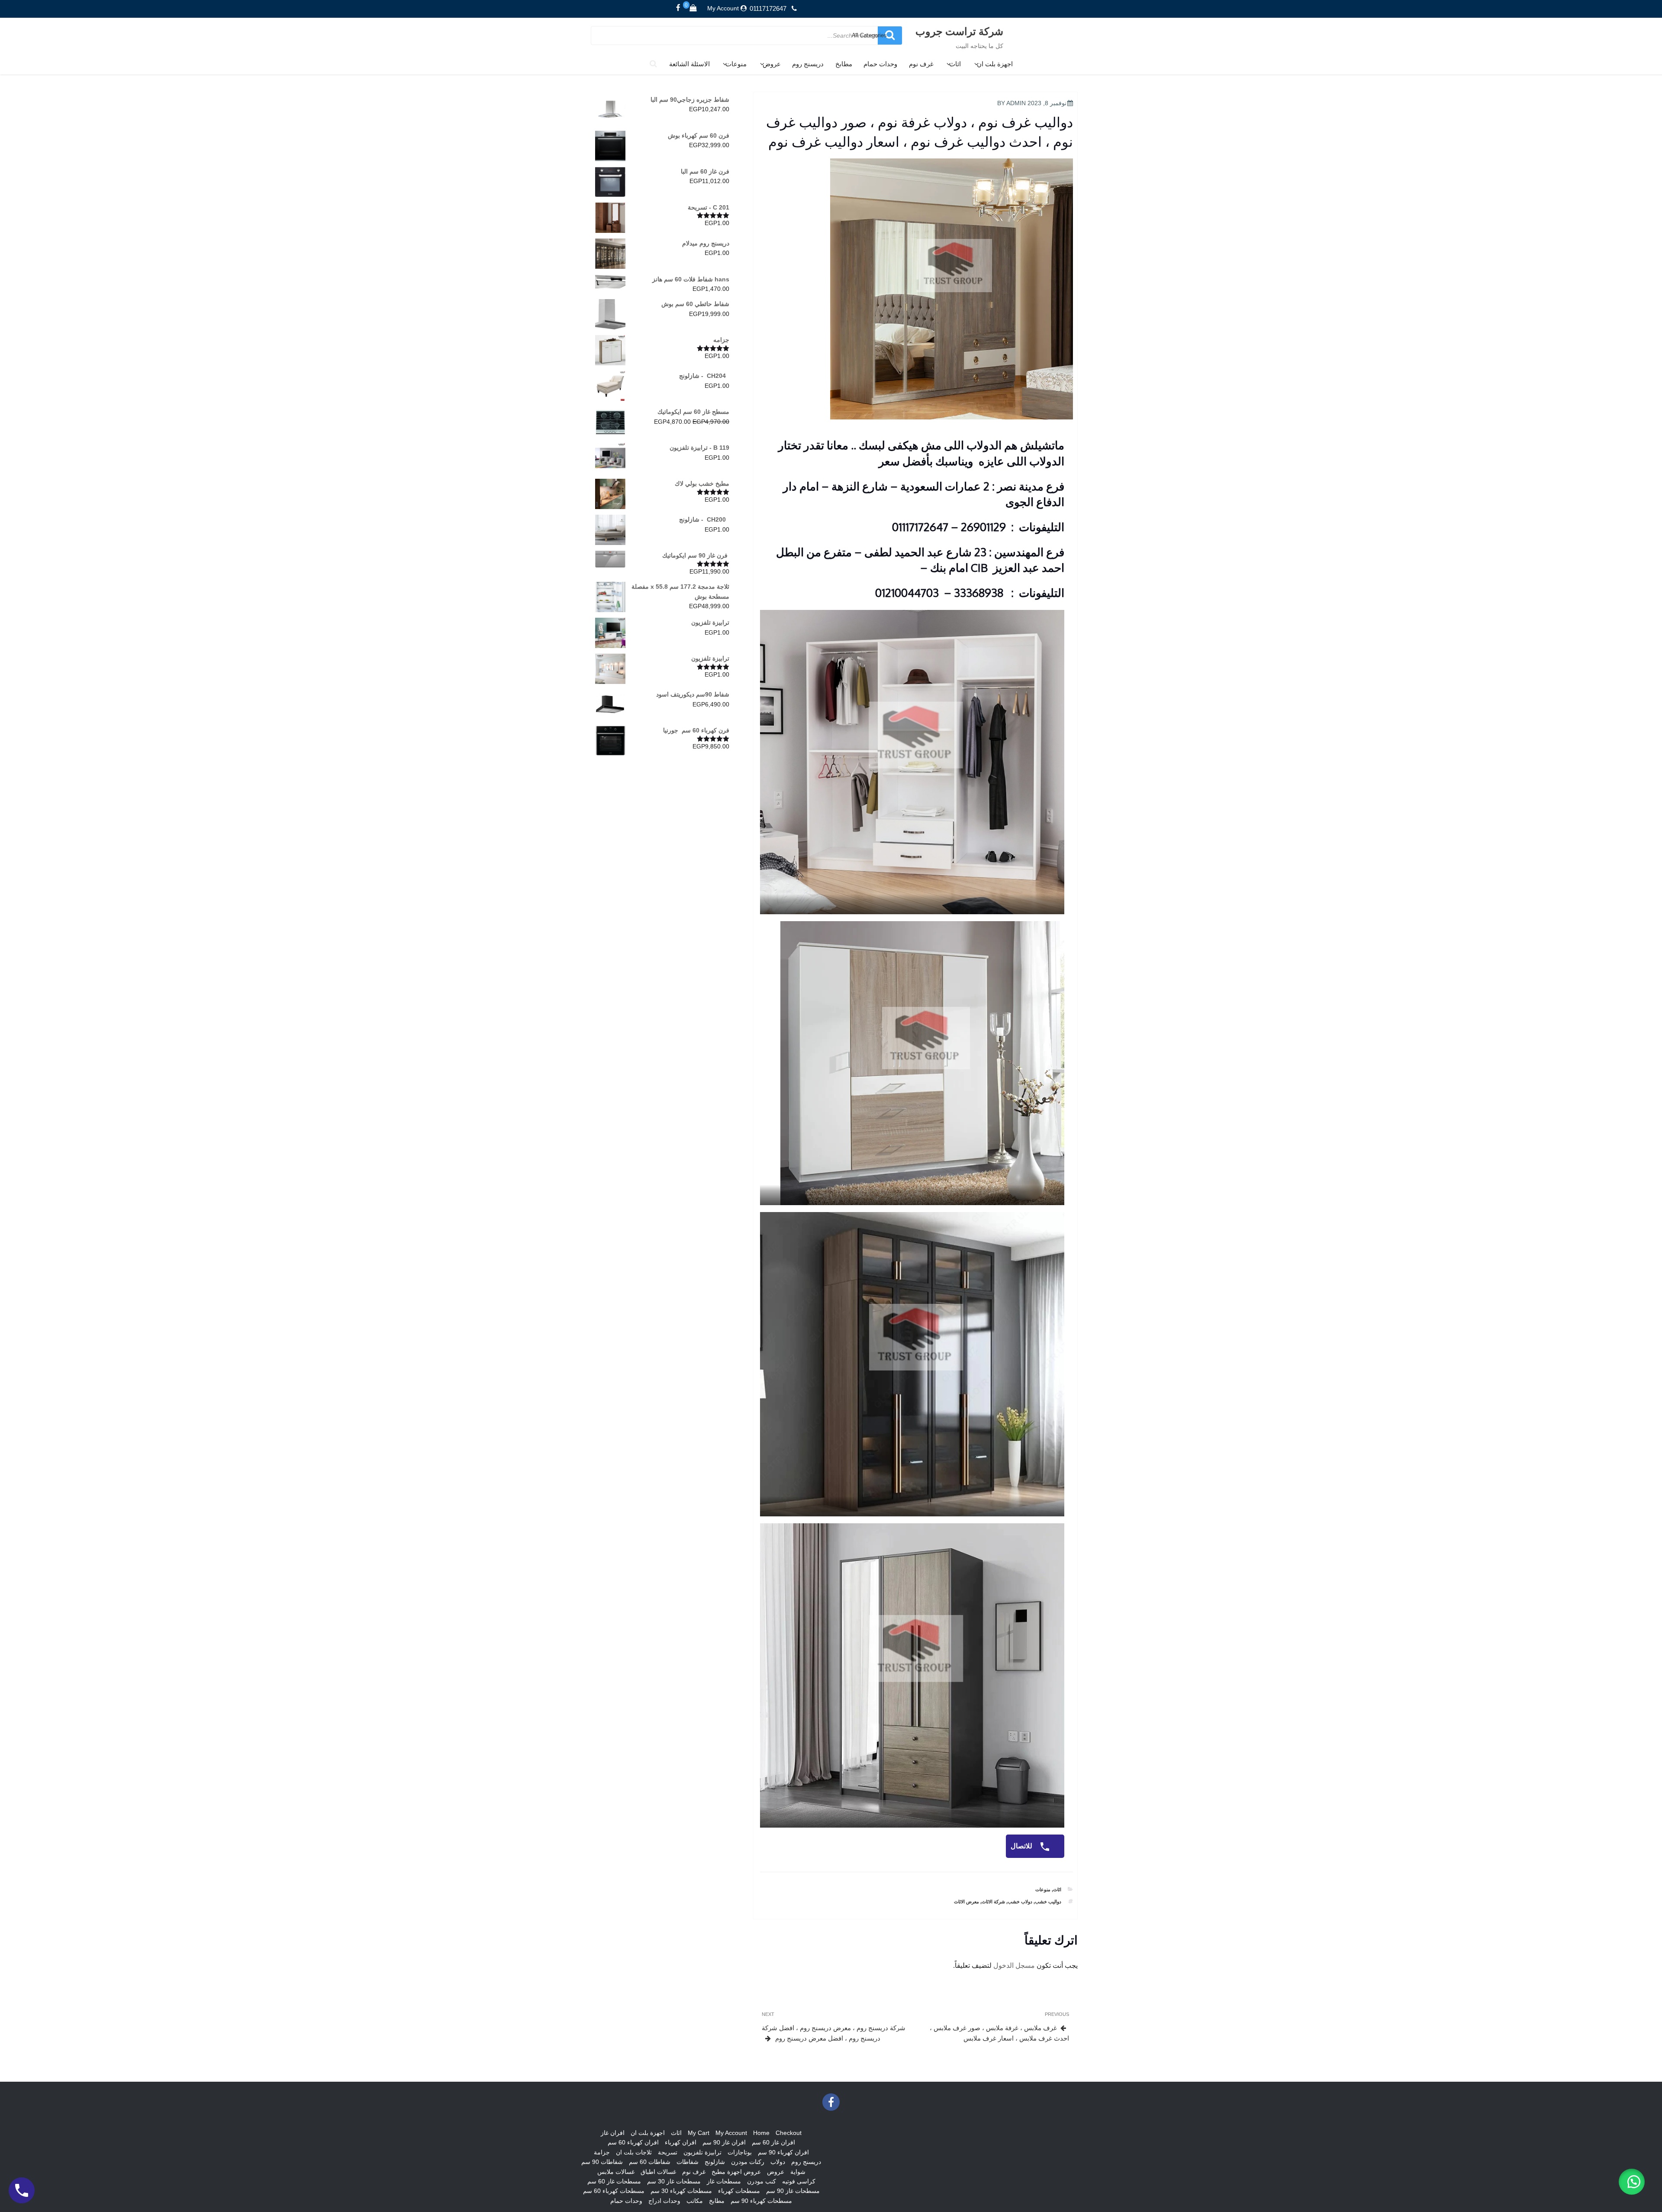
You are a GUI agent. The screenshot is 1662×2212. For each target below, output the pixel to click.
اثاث (955, 64)
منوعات (736, 64)
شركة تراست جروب (959, 31)
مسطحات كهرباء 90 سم (761, 2201)
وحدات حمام (880, 64)
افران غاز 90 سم (724, 2142)
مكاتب (695, 2201)
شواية (798, 2172)
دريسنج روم (808, 64)
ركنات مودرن (748, 2162)
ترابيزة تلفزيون (702, 2152)
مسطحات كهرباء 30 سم (681, 2191)
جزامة (602, 2152)
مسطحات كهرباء (739, 2191)
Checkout (789, 2133)
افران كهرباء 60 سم (633, 2142)
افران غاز (613, 2133)
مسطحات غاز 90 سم (793, 2191)
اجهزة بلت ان (995, 64)
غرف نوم (921, 64)
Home (761, 2133)
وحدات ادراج (664, 2201)
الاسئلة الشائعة (689, 64)
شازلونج (715, 2162)
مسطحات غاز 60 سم (614, 2181)
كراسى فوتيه (799, 2181)
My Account (723, 8)
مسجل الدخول (1014, 1965)
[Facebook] (678, 8)
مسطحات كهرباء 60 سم (614, 2191)
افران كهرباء (681, 2142)
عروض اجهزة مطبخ (736, 2172)
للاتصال (1022, 1846)
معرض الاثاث (966, 1902)
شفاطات (688, 2162)
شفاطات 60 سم (650, 2162)
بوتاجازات (740, 2152)
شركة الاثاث (993, 1902)
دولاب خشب (1020, 1902)
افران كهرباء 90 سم (783, 2152)
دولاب (778, 2162)
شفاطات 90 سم (602, 2162)
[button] (1632, 2182)
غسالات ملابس (616, 2172)
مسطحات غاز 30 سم (674, 2181)
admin (1016, 103)
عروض (772, 64)
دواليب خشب (1048, 1902)
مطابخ (844, 64)
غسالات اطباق (658, 2172)
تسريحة (668, 2152)
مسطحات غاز (724, 2181)
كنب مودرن (762, 2181)
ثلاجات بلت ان (634, 2152)
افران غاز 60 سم (773, 2142)
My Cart (699, 2133)
